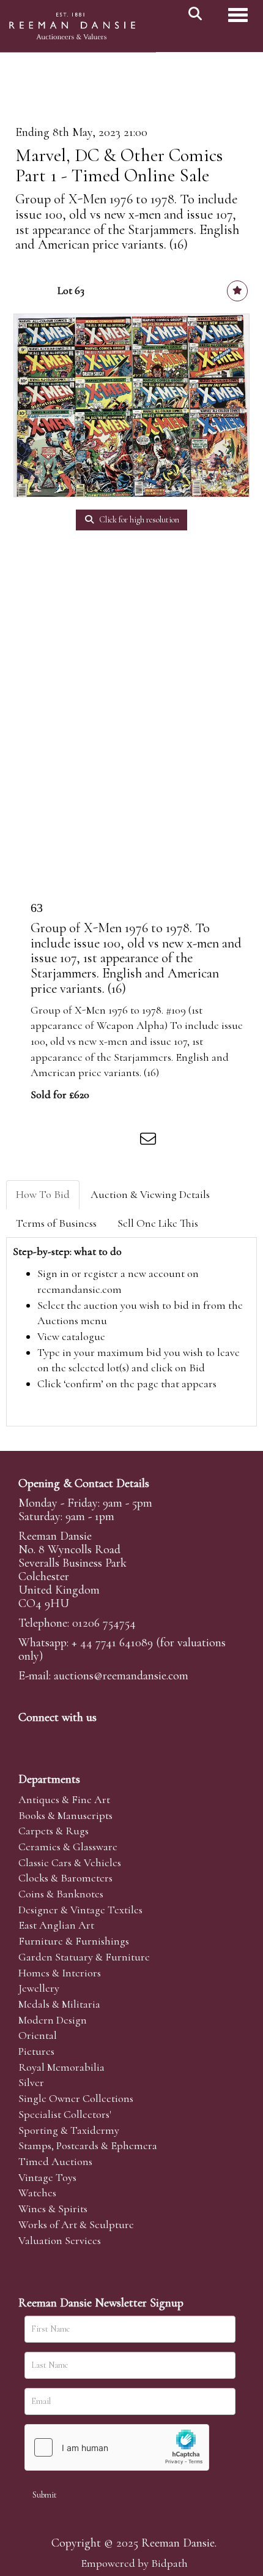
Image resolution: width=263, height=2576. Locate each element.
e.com (121, 1676)
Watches (37, 2193)
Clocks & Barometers (65, 1878)
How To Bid (43, 1194)
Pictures (36, 2051)
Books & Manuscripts (65, 1815)
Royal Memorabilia (61, 2067)
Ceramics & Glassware (68, 1847)
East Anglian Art (56, 1925)
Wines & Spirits (53, 2209)
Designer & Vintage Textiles (80, 1910)
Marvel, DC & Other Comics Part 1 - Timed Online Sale (119, 165)
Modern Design (53, 2020)
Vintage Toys (47, 2177)
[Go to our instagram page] (125, 1141)
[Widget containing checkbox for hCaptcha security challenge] (117, 2447)
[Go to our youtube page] (106, 1738)
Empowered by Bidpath (134, 2563)
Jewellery (39, 1988)
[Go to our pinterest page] (81, 1738)
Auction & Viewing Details (150, 1194)
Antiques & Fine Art (64, 1799)
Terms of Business (56, 1223)
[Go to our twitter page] (56, 1738)
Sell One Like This (158, 1223)
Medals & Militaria (59, 2004)
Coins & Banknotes (61, 1894)
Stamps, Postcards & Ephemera (88, 2145)
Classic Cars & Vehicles (70, 1862)
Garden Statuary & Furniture (84, 1957)
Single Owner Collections (76, 2098)
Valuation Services (60, 2240)
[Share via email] (150, 1141)
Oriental (38, 2035)
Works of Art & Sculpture (76, 2224)
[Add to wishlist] (237, 291)
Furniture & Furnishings (74, 1941)
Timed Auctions (55, 2161)
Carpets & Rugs (54, 1831)
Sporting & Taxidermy (69, 2130)
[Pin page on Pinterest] (99, 1141)
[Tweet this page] (74, 1141)
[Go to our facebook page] (30, 1738)
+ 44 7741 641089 (112, 1643)
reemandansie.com (80, 1289)
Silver (31, 2082)
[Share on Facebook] (48, 1141)
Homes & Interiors (60, 1973)
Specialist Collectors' (65, 2114)
